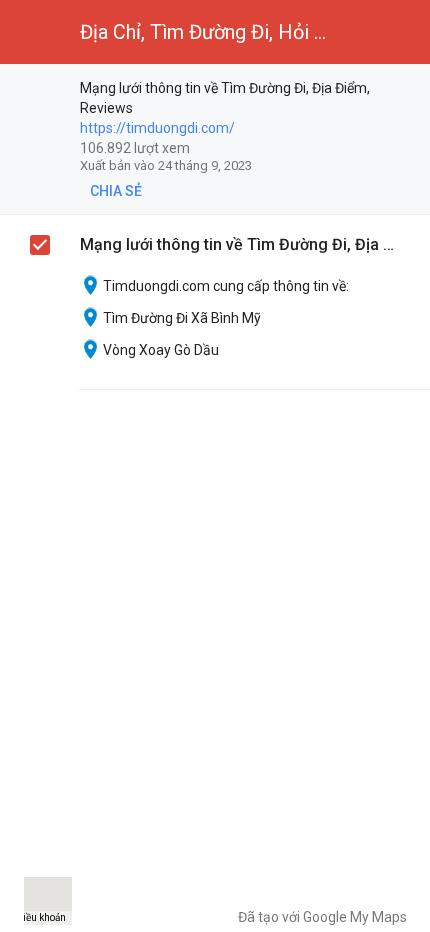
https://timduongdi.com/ (157, 128)
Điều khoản (41, 917)
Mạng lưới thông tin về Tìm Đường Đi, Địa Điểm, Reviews (240, 244)
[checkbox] (405, 89)
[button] (32, 32)
